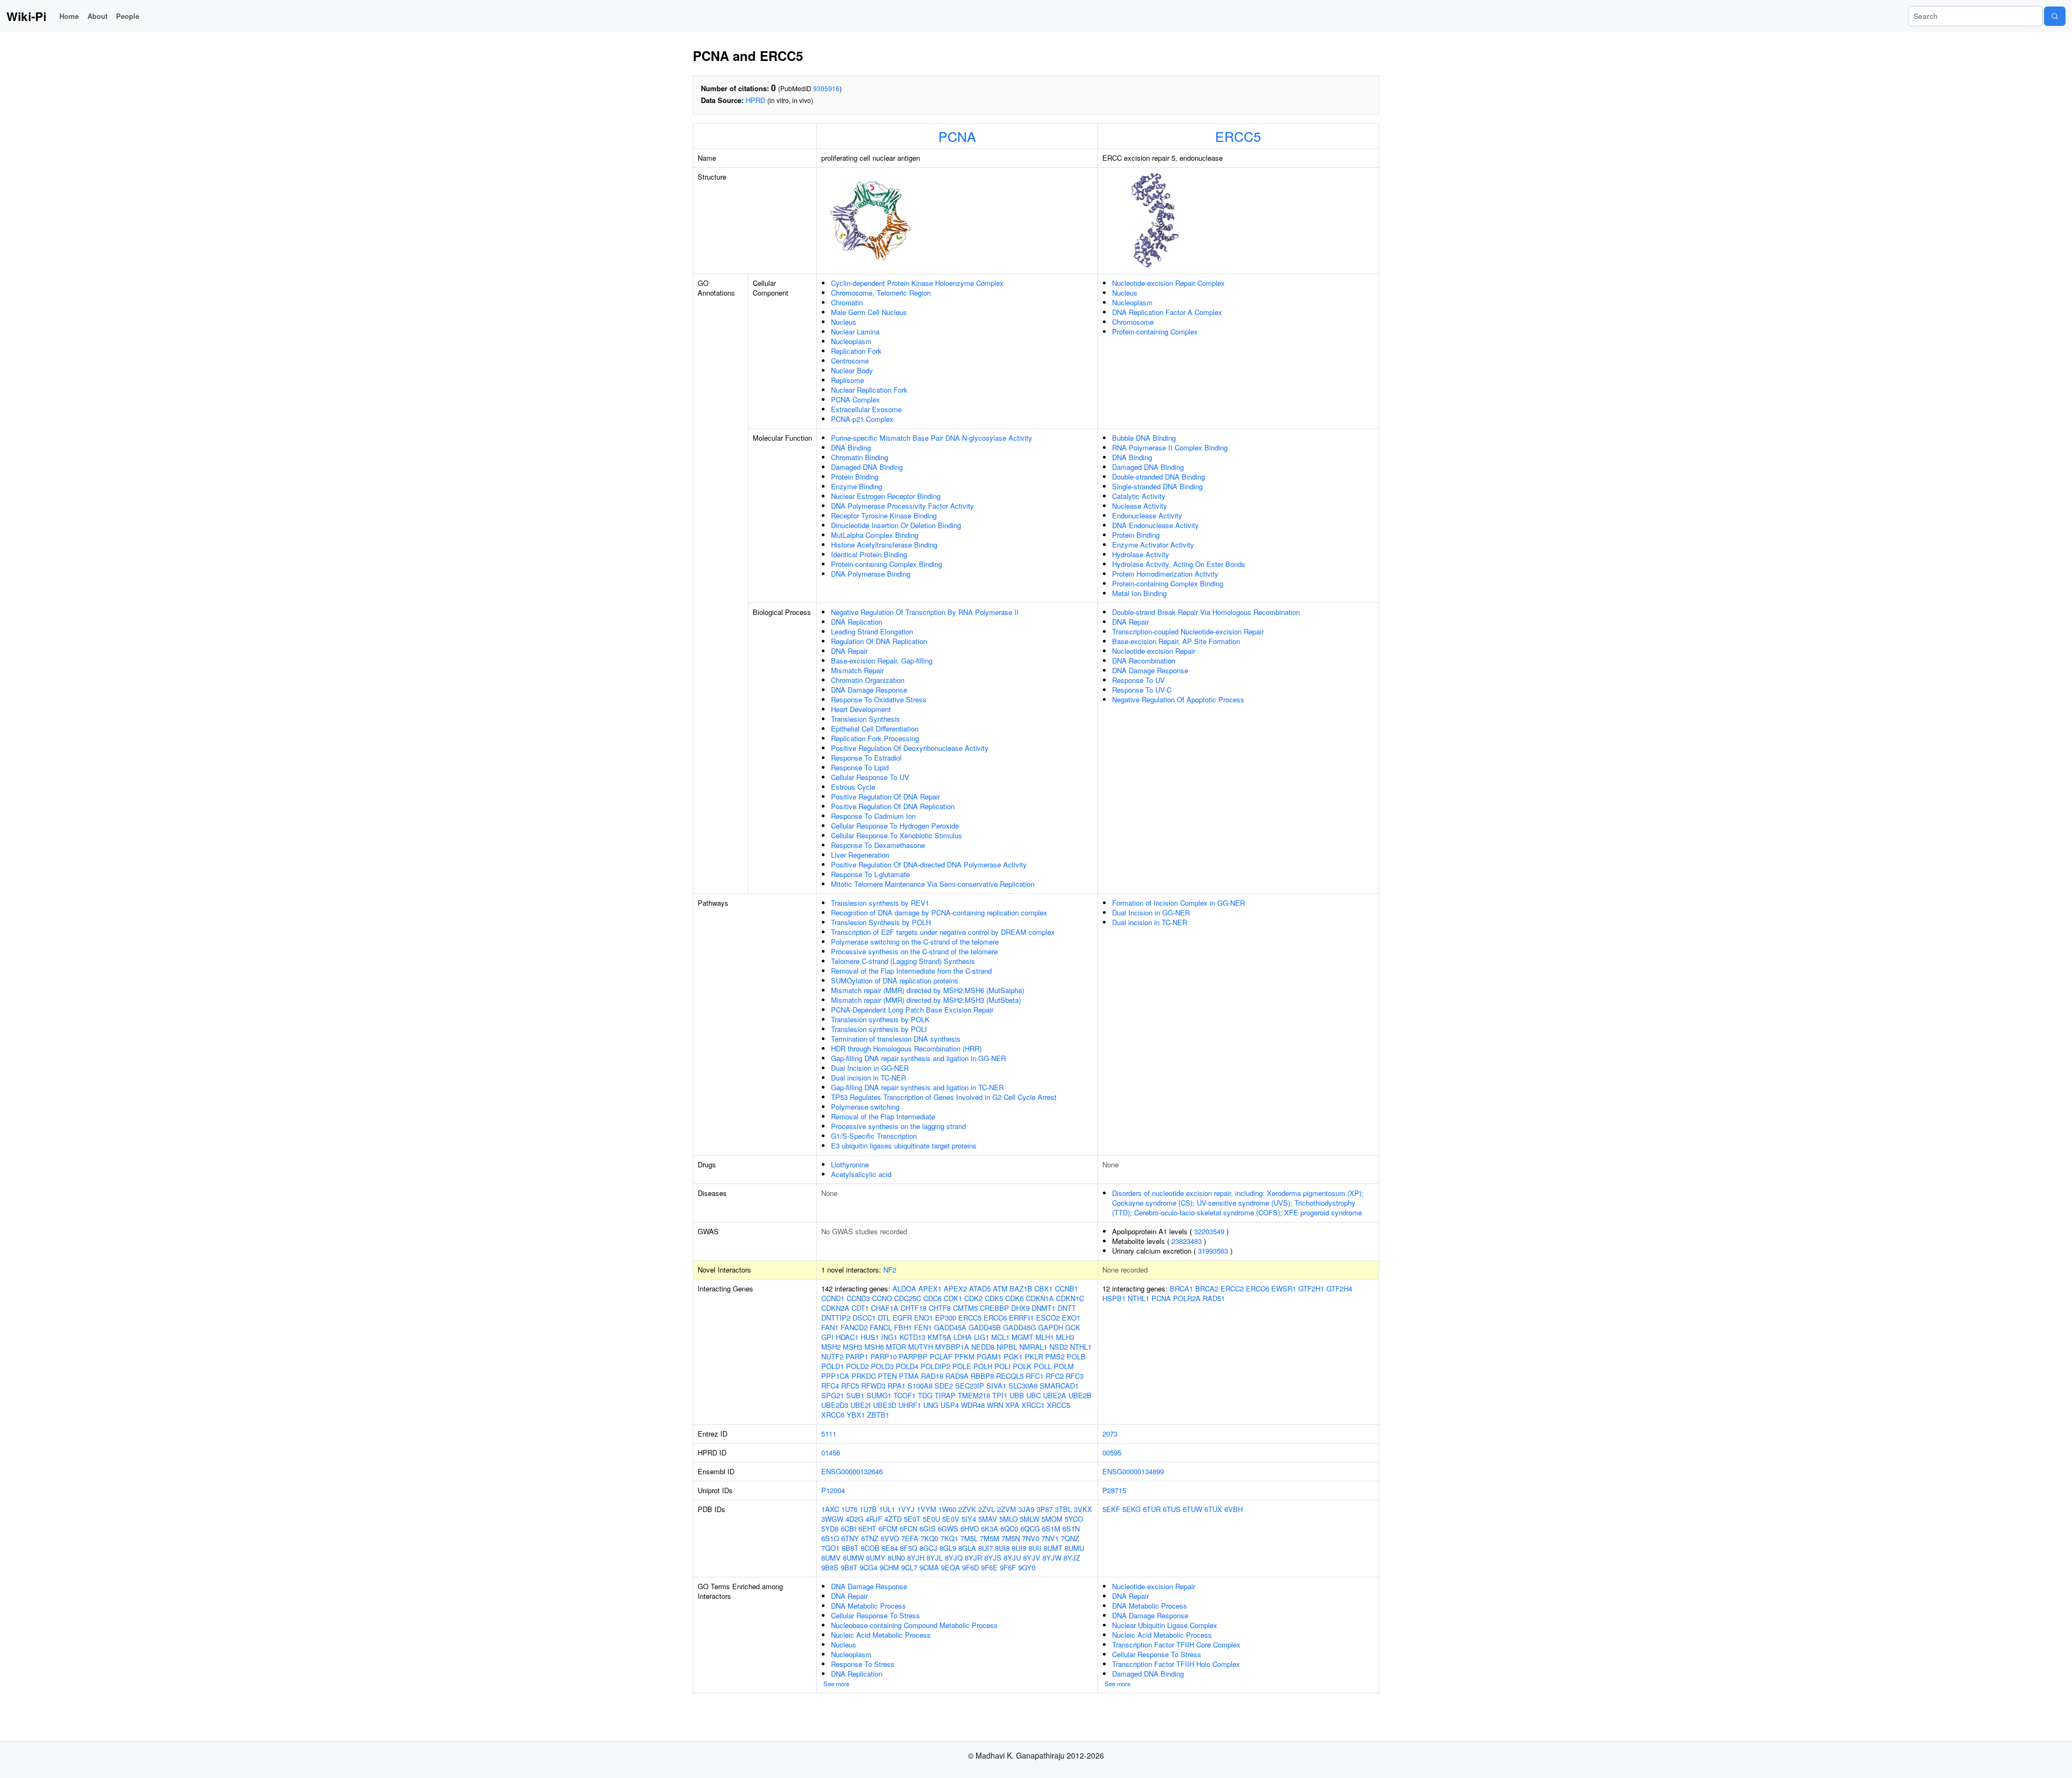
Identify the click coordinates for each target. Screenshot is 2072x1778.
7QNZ (1070, 1538)
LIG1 (982, 1337)
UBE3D (885, 1405)
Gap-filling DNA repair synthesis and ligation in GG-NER (918, 1058)
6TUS (1172, 1509)
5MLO (1008, 1519)
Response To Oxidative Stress (879, 699)
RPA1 (897, 1386)
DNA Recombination (1144, 661)
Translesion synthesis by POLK (880, 1019)
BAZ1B (1021, 1288)
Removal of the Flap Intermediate (883, 1116)
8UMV (831, 1558)
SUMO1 (879, 1395)
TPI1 (1000, 1395)
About (97, 16)
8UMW (853, 1558)
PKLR (1034, 1356)
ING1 (889, 1337)
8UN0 (896, 1558)
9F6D (970, 1567)
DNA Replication (857, 622)
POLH (983, 1366)
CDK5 (994, 1298)
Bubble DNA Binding (1144, 438)
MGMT (1023, 1337)
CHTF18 (914, 1308)
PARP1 (857, 1356)
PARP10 (884, 1356)
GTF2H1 (1311, 1288)
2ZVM (1007, 1509)
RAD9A (957, 1376)
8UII (1035, 1548)
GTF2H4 (1339, 1288)
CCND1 (833, 1298)
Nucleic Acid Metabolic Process (881, 1635)
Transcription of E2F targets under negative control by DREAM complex (943, 932)
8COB (870, 1548)
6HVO (970, 1529)
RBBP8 (982, 1376)
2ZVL (987, 1509)
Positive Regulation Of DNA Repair (885, 796)
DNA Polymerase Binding (871, 574)
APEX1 (930, 1288)
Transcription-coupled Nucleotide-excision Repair (1188, 631)
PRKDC (864, 1376)
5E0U (931, 1519)
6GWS (948, 1529)
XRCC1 (1033, 1405)
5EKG (1132, 1509)
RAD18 (932, 1376)
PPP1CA (835, 1376)
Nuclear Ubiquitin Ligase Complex (1165, 1625)
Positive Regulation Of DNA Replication (893, 806)
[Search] (2055, 16)
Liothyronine (850, 1164)
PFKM (965, 1356)
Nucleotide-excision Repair (1154, 651)
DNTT (1067, 1308)
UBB (1017, 1395)
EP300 (946, 1318)
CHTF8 (940, 1308)
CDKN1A (1040, 1298)
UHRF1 (910, 1405)
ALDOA (904, 1288)
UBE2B (1080, 1395)
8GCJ (928, 1548)
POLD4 (907, 1366)
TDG (925, 1395)
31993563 (1213, 1251)
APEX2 (955, 1288)
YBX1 (856, 1415)
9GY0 (1027, 1567)
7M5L (969, 1538)
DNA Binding (851, 447)
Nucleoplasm (851, 341)
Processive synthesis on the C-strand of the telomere (914, 951)
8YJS (993, 1558)
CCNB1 (1066, 1288)
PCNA (957, 136)
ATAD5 (980, 1288)
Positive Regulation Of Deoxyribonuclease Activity (910, 748)
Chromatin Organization (868, 680)
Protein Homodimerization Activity (1165, 574)
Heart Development (861, 709)
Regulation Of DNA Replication (879, 641)
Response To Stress (863, 1664)
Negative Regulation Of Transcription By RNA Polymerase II (925, 612)
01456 (831, 1452)
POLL (1043, 1366)
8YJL (935, 1558)
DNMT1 (1044, 1308)
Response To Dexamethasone (878, 845)
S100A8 (920, 1386)
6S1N (1071, 1529)
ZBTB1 (878, 1415)
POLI (1003, 1366)
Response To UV (1139, 680)
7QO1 (830, 1548)
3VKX (1083, 1509)
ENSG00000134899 (1133, 1471)
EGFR (902, 1318)
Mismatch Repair (857, 670)
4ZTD (893, 1519)
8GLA (967, 1548)
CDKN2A (835, 1308)
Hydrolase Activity (1141, 554)
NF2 (890, 1270)
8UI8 (1002, 1548)
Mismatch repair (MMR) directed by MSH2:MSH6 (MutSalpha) (928, 990)
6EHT (867, 1529)
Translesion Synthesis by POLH (881, 922)
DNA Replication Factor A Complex (1167, 312)
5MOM (1052, 1519)
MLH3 (1065, 1337)
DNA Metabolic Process (868, 1606)
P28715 (1114, 1490)
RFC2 (1055, 1376)
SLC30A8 (1023, 1386)
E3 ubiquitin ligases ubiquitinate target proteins (904, 1146)
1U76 (849, 1509)
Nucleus (844, 322)
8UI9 (1019, 1548)
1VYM (926, 1509)
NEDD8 (983, 1347)
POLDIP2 (935, 1366)
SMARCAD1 (1059, 1386)
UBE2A (1055, 1395)
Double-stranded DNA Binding (1158, 477)
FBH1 (903, 1327)
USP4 (950, 1405)
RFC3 (1075, 1376)
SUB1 (855, 1395)
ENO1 (923, 1318)
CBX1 (1044, 1288)
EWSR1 (1284, 1288)
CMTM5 (965, 1308)
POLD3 (882, 1366)
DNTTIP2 (836, 1318)
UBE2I (861, 1405)
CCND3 (858, 1298)
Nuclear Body (852, 370)
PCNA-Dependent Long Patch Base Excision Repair (912, 1010)
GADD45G (1020, 1327)
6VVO (890, 1538)
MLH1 (1045, 1337)
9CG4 (868, 1567)
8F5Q (909, 1548)
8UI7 (986, 1548)
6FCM (888, 1529)
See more (836, 1684)
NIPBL (1007, 1347)
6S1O (830, 1538)
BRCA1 (1181, 1288)
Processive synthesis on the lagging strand (898, 1126)
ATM (1000, 1288)
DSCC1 (864, 1318)
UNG (931, 1405)
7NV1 (1050, 1538)
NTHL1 (1081, 1347)
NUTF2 (832, 1356)
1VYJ (906, 1509)
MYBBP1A (952, 1347)
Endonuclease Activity (1147, 515)
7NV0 (1031, 1538)
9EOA (950, 1567)
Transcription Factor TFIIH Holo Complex (1176, 1664)
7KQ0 (929, 1538)
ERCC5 (1238, 136)
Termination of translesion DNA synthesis (896, 1039)
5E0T (912, 1519)
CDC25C (908, 1298)
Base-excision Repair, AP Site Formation (1176, 641)
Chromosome (1133, 322)
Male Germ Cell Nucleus (869, 312)
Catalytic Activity (1139, 496)
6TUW (1192, 1509)
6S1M (1051, 1529)
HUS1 (870, 1337)
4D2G (854, 1519)
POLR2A (1187, 1298)
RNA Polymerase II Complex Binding (1170, 447)
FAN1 (830, 1327)
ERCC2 (1232, 1288)
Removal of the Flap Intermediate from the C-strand (911, 971)
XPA (1012, 1405)
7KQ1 (949, 1538)
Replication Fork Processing (875, 738)
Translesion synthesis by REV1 (880, 903)
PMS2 (1055, 1356)
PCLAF (941, 1356)
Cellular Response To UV (870, 777)
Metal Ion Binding (1139, 593)
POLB (1076, 1356)
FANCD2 (854, 1327)
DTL (884, 1318)
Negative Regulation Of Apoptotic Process (1178, 699)
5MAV (988, 1519)
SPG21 (833, 1395)
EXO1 (1071, 1318)
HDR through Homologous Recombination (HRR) (906, 1048)
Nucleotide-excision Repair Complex (1168, 283)
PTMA (909, 1376)
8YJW (1052, 1558)
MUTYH (921, 1347)
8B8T (850, 1548)
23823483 (1187, 1241)
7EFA (910, 1538)
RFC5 (850, 1386)
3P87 (1045, 1509)
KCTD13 (912, 1337)
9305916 (826, 88)
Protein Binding (855, 477)
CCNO (882, 1298)
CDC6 (932, 1298)
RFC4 (830, 1386)
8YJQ (954, 1558)
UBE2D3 (835, 1405)
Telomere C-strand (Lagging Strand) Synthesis (903, 961)
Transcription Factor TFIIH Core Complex (1176, 1644)
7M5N (1011, 1538)
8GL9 (948, 1548)
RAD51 (1214, 1298)
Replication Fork (856, 351)
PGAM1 (989, 1356)
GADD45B (985, 1327)
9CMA (929, 1567)
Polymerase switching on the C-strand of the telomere (915, 942)
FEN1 (923, 1327)
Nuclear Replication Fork (869, 390)
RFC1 (1035, 1376)
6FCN (908, 1529)
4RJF (874, 1519)
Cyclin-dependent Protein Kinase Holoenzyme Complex (917, 283)
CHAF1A (885, 1308)
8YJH (916, 1558)
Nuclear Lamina (855, 331)
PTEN (887, 1376)
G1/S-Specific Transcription (874, 1136)
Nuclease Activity (1140, 506)
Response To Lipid (860, 767)
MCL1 (1000, 1337)
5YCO (1074, 1519)
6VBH (1233, 1509)
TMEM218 (974, 1395)
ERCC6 (995, 1318)
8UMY (876, 1558)
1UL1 (887, 1509)
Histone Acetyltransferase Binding (884, 545)
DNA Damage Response (869, 690)
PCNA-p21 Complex (862, 419)
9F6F (1008, 1567)
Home (69, 16)
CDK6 (1014, 1298)
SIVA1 (996, 1386)
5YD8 (830, 1529)
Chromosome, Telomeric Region (881, 293)
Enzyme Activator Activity (1153, 545)
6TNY (850, 1538)
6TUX (1213, 1509)
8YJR (973, 1558)
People (128, 16)
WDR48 (973, 1405)
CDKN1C (1070, 1298)
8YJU (1012, 1558)
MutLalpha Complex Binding (875, 535)
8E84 (890, 1548)
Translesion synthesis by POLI (879, 1029)
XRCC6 (833, 1415)
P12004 (833, 1490)
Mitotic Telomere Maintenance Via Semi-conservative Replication (933, 884)
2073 (1110, 1434)
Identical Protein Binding (869, 554)
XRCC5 (1058, 1405)
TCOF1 (905, 1395)
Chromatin (847, 302)
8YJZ (1072, 1558)
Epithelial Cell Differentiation (875, 729)
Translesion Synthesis (865, 719)
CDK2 (973, 1298)
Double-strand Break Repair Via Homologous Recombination (1206, 612)
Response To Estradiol (866, 758)
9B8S (830, 1567)
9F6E (989, 1567)
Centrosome (850, 361)
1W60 (947, 1509)
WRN (995, 1405)
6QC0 (1009, 1529)
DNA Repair (849, 651)
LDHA (963, 1337)
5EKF (1111, 1509)
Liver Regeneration (860, 855)
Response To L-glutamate (870, 874)
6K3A (990, 1529)
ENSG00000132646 (852, 1471)
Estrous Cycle (853, 787)
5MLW (1030, 1519)
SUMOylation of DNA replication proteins (895, 980)
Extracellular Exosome (866, 409)
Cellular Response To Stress (875, 1615)
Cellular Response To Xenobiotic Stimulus (897, 835)
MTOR (896, 1347)
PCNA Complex (856, 399)
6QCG (1030, 1529)
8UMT (1053, 1548)
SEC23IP (970, 1386)
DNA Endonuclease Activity (1156, 525)
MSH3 (853, 1347)
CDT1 (860, 1308)
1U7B (868, 1509)
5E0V (951, 1519)
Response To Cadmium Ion (873, 816)
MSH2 (831, 1347)
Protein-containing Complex (1155, 331)
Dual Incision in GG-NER (870, 1068)
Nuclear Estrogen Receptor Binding (886, 496)
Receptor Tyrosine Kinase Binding (884, 515)
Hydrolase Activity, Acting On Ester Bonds (1179, 564)
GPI (827, 1337)
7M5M (990, 1538)
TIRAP (945, 1395)
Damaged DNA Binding (867, 467)
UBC (1034, 1395)
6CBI (848, 1529)
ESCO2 (1048, 1318)
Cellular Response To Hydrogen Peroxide (895, 826)
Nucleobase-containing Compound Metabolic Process (914, 1625)
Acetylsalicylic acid (861, 1174)
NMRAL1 (1033, 1347)
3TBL (1063, 1509)
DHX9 (1020, 1308)
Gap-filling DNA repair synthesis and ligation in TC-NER (917, 1087)
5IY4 (969, 1519)
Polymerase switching (865, 1107)
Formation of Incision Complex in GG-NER (1178, 903)
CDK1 (953, 1298)
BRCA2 (1207, 1288)
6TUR (1152, 1509)
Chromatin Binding (860, 457)
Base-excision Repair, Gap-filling (882, 661)
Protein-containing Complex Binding (887, 564)
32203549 (1209, 1231)
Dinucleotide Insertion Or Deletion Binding (896, 525)
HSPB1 (1114, 1298)
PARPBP (913, 1356)
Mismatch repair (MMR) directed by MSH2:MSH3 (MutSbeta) (926, 1000)
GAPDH (1051, 1327)
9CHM (889, 1567)
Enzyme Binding (857, 486)
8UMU (1074, 1548)
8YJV (1032, 1558)
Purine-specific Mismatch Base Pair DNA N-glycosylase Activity (932, 438)
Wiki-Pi (26, 16)
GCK (1073, 1327)
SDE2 (944, 1386)
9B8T (849, 1567)
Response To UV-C (1142, 690)
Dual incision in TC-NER (868, 1078)
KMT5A (939, 1337)
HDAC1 (847, 1337)
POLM (1064, 1366)
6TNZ (870, 1538)
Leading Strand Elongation (872, 631)
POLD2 (857, 1366)
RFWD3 (873, 1386)
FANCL (881, 1327)
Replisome (847, 380)
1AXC (830, 1509)
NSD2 (1059, 1347)
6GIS (928, 1529)
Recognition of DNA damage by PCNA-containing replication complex (939, 912)
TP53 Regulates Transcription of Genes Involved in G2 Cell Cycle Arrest (944, 1097)
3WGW (832, 1519)
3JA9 (1026, 1509)
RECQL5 (1010, 1376)
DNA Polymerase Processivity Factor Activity (902, 506)
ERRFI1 (1021, 1318)
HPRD (755, 100)
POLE (962, 1366)
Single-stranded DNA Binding (1157, 486)
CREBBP (994, 1308)
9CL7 (909, 1567)
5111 (829, 1434)
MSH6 (874, 1347)
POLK (1022, 1366)
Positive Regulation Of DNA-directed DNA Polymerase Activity (929, 864)
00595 (1112, 1452)
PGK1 (1013, 1356)
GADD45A (950, 1327)
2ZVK (967, 1509)
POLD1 (833, 1366)
